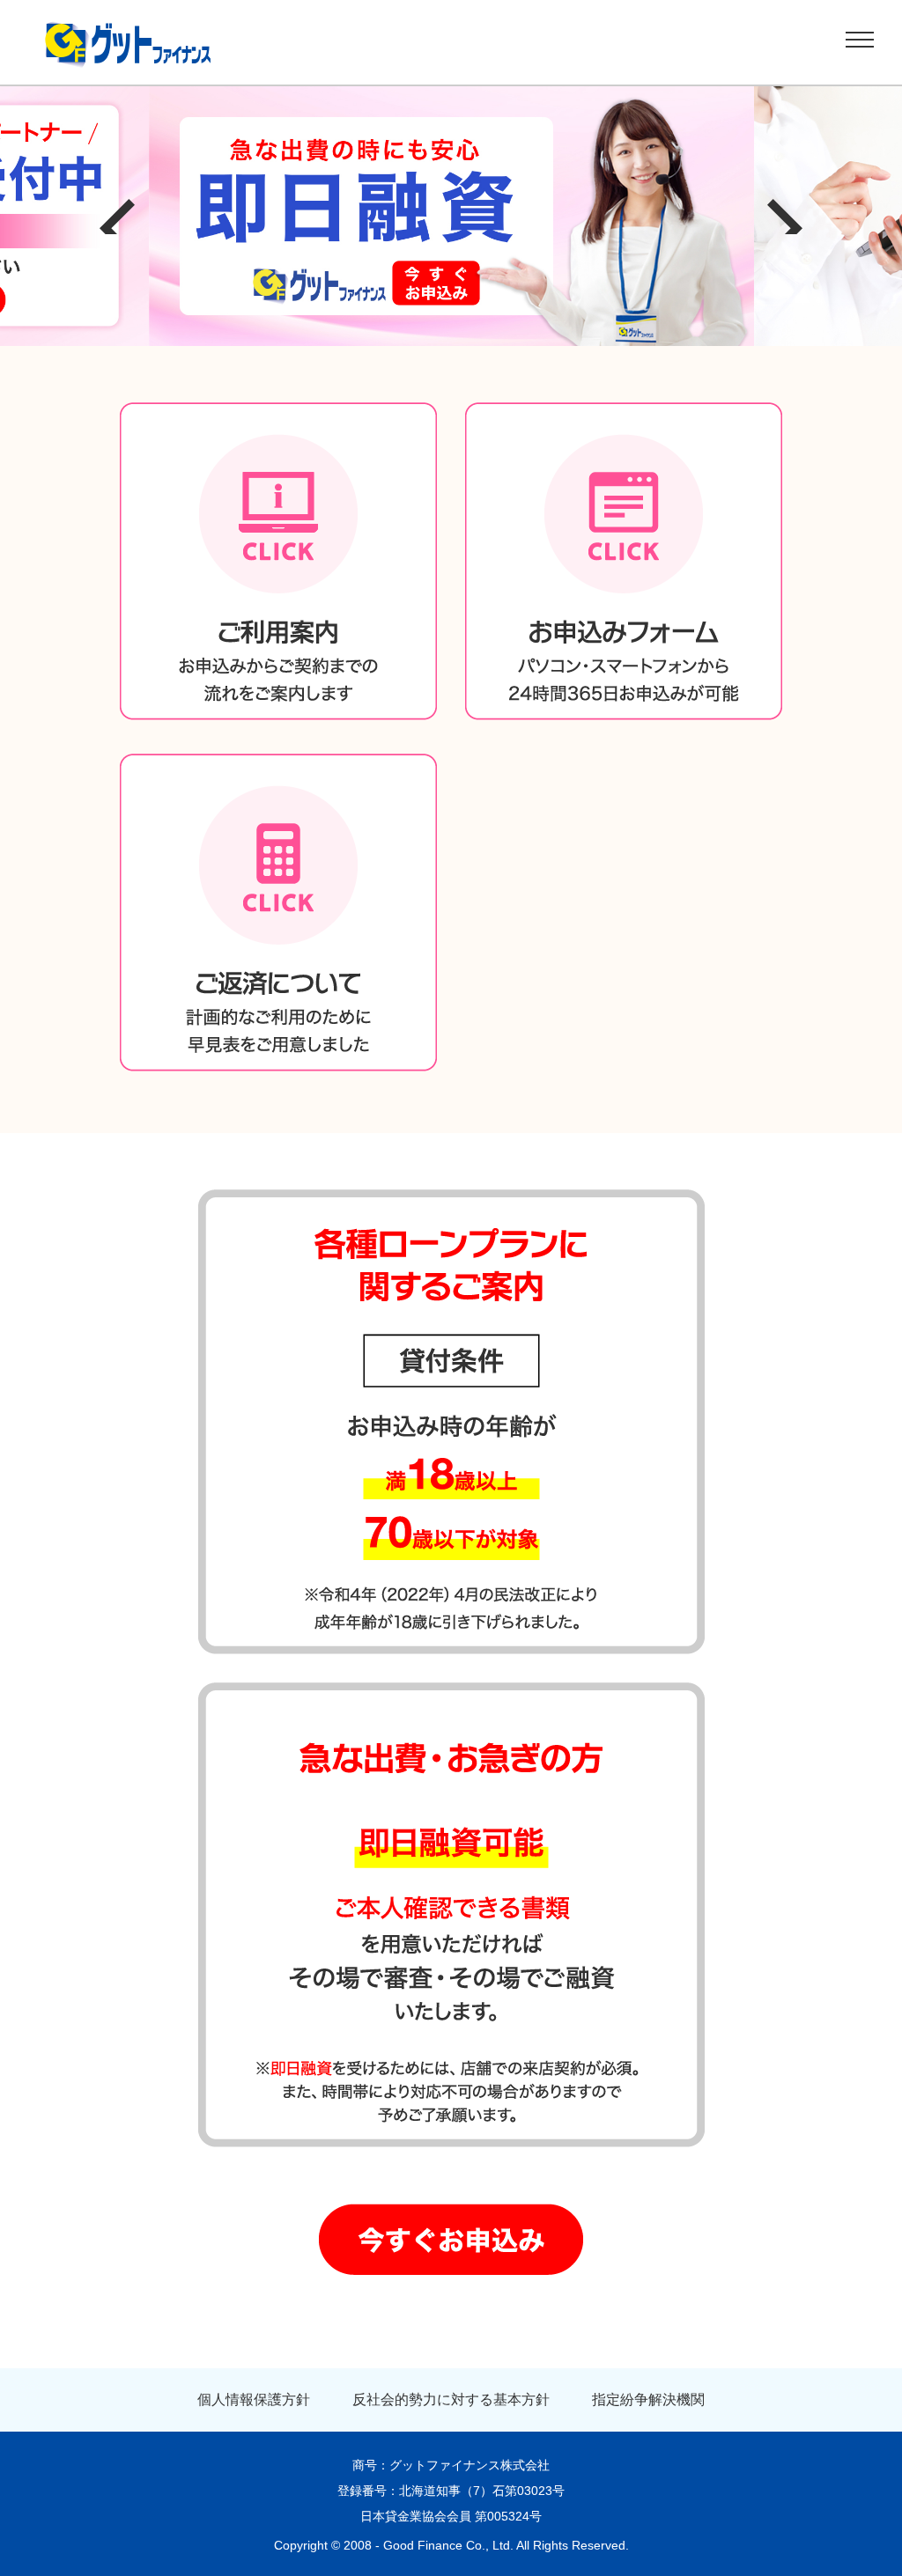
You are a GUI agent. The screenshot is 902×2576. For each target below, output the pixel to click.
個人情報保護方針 (254, 2399)
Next (785, 217)
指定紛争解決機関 (648, 2399)
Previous (117, 217)
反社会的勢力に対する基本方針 (451, 2399)
